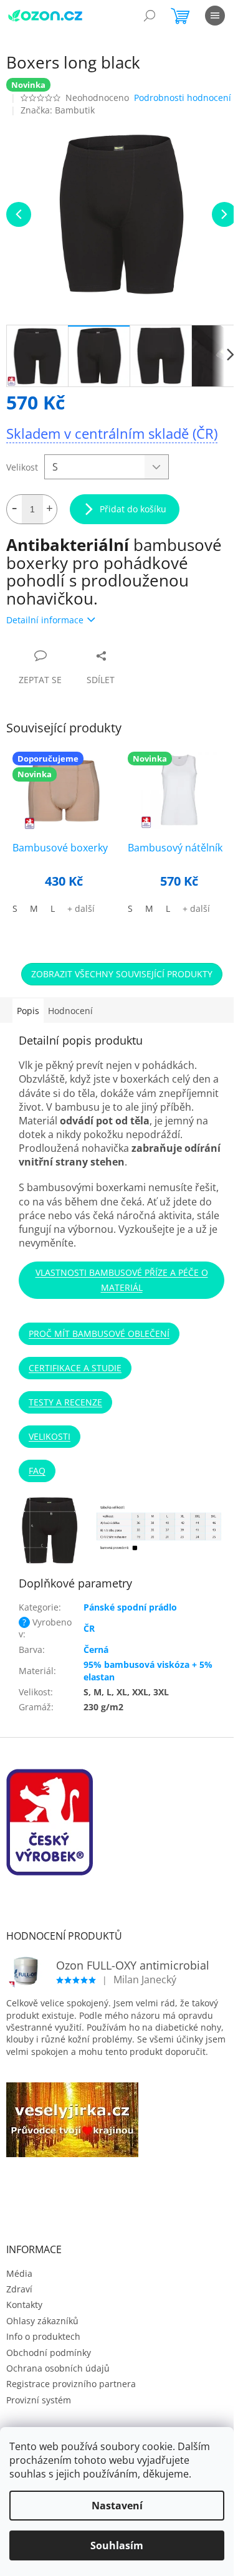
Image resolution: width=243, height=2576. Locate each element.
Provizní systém (39, 2400)
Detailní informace (45, 620)
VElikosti (50, 1436)
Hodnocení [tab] (70, 1011)
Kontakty (24, 2305)
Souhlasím (117, 2545)
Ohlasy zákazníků (42, 2321)
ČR (89, 1628)
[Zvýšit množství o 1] (49, 509)
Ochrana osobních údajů (58, 2368)
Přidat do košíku (133, 509)
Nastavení (117, 2506)
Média (19, 2273)
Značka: (58, 110)
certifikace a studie (75, 1368)
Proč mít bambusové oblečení (99, 1333)
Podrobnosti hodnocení (183, 98)
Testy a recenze (65, 1402)
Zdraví (19, 2289)
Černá (96, 1650)
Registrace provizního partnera (71, 2384)
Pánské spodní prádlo (130, 1607)
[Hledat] (150, 16)
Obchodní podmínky (49, 2353)
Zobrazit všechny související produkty (122, 974)
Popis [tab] (28, 1011)
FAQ (37, 1471)
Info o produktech (43, 2336)
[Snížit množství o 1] (14, 509)
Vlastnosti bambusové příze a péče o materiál (122, 1280)
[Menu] (215, 16)
